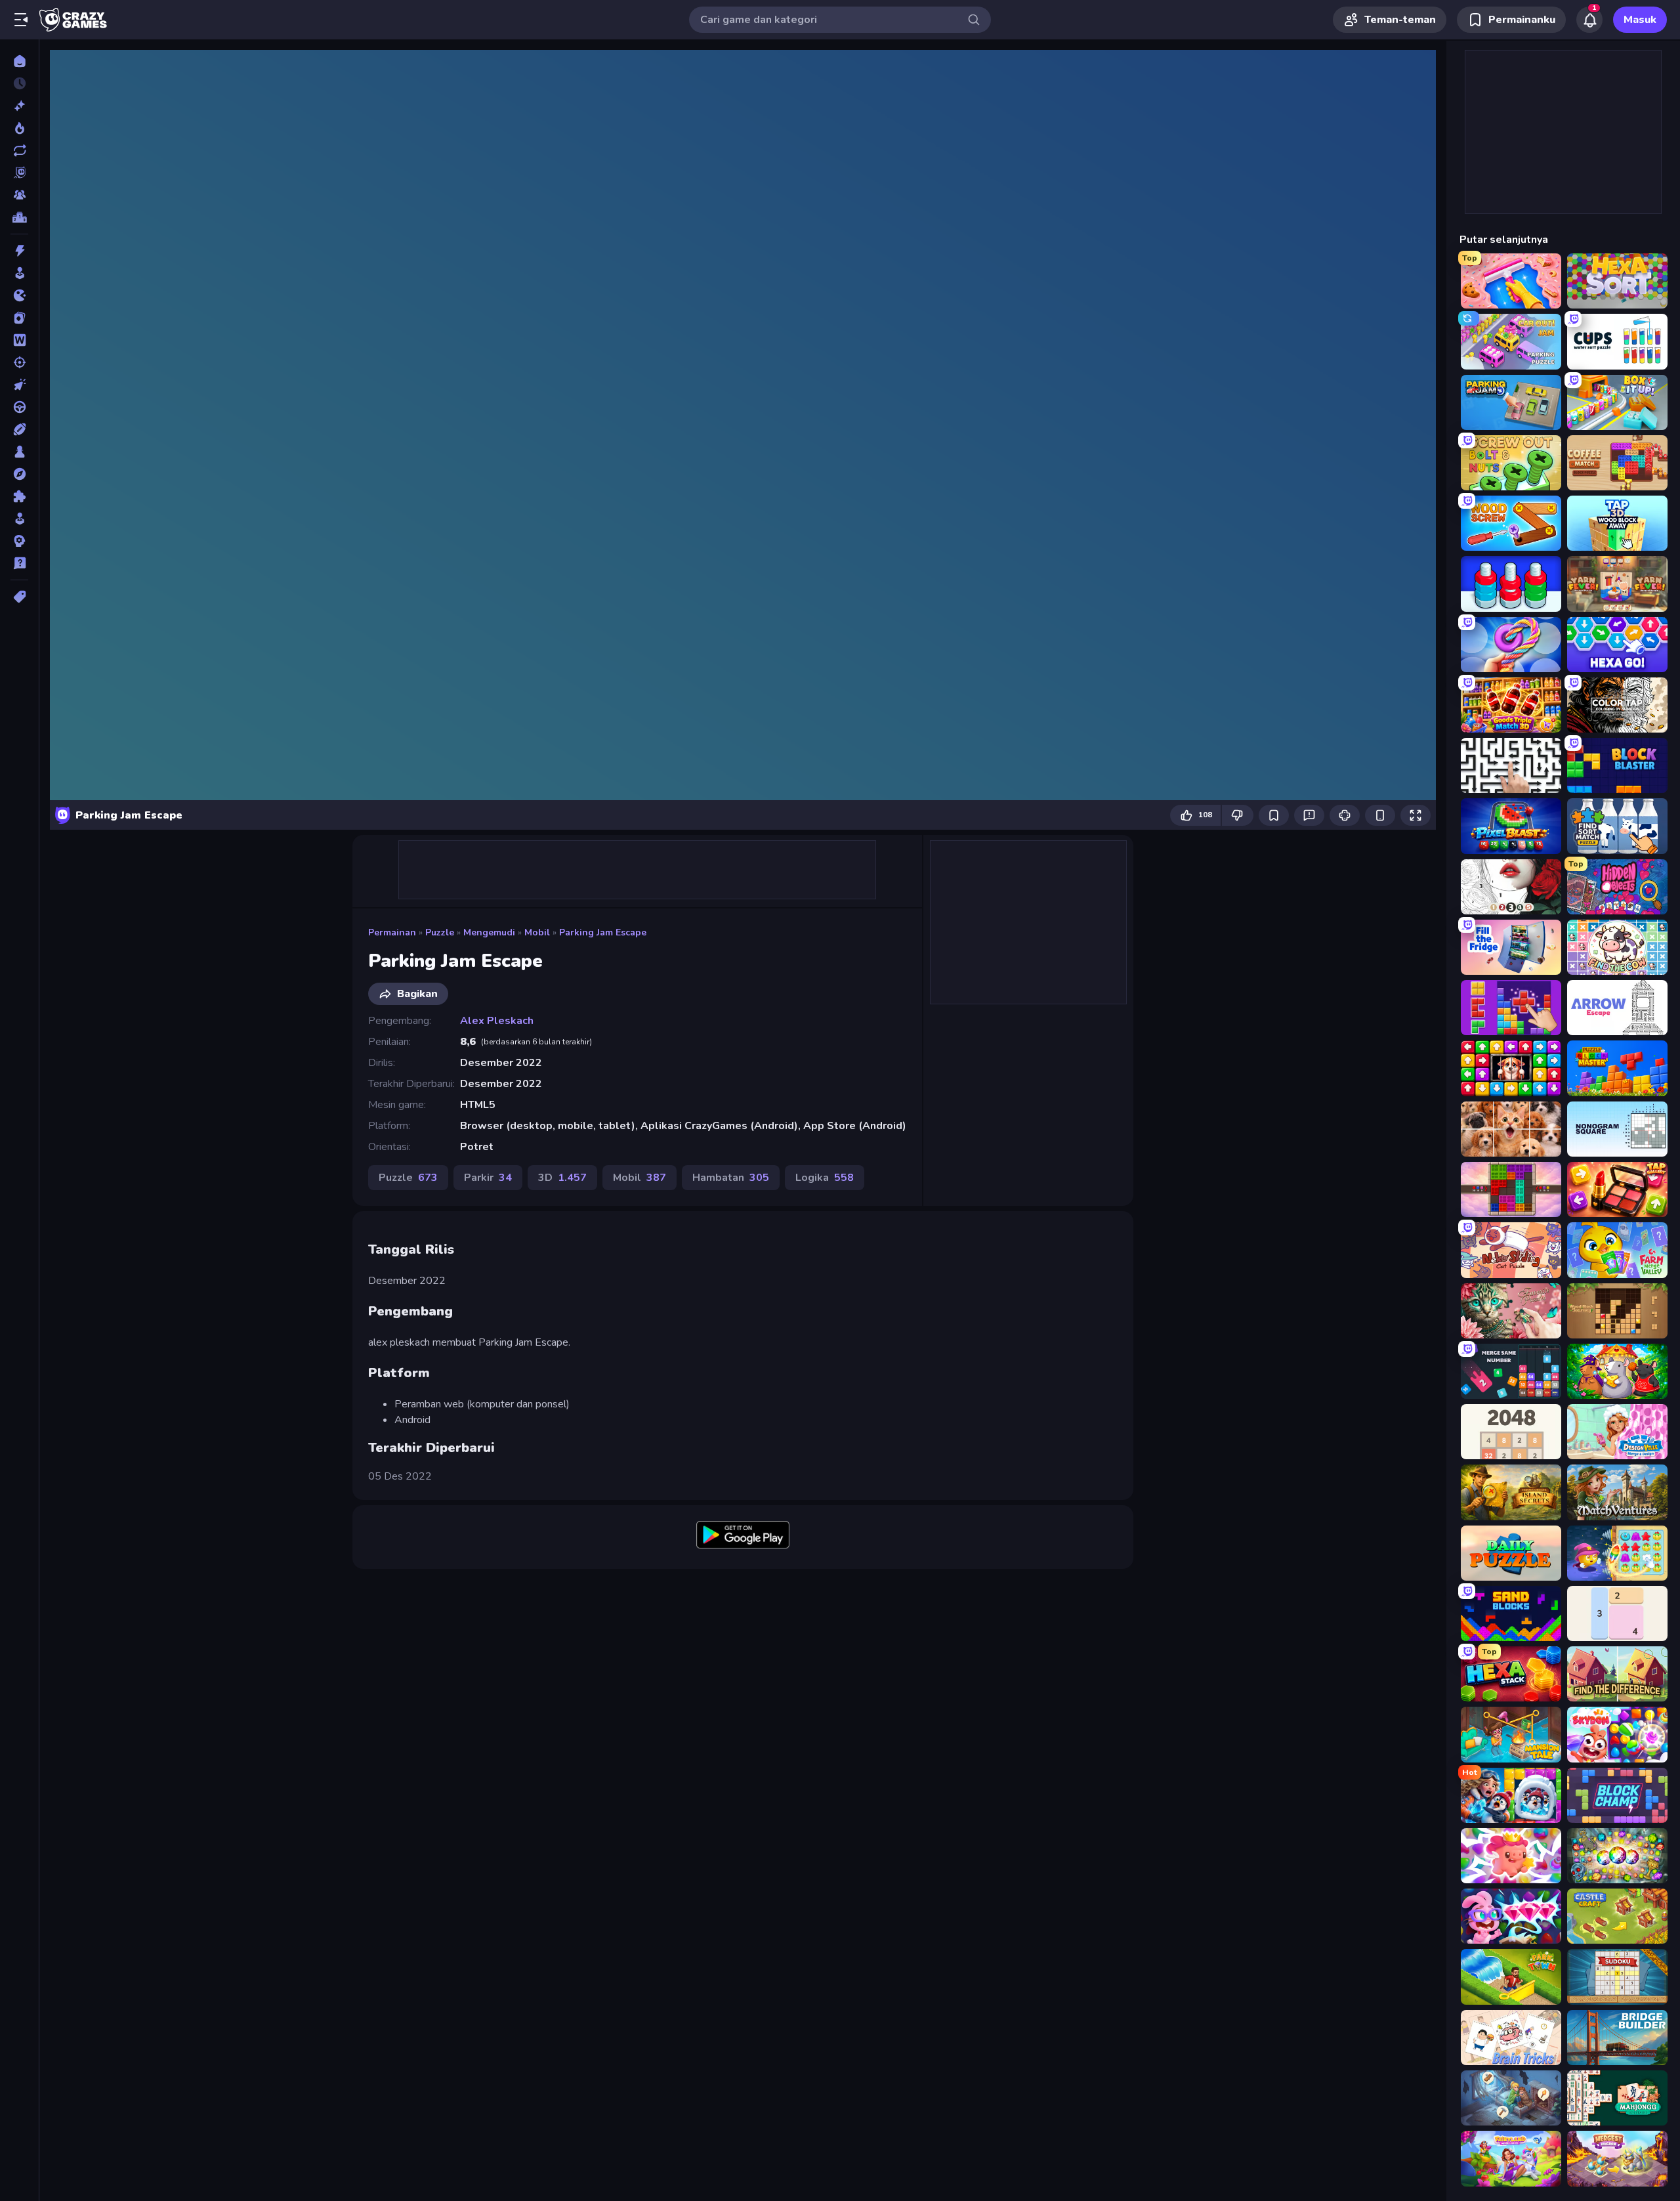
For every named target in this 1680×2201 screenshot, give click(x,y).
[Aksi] (19, 251)
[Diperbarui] (19, 150)
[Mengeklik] (19, 385)
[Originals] (19, 173)
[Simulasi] (19, 519)
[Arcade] (19, 273)
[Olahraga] (19, 429)
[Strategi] (19, 541)
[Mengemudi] (19, 407)
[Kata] (19, 340)
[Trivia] (19, 563)
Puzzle (440, 932)
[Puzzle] (19, 496)
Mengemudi (489, 932)
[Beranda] (19, 61)
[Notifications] (1589, 20)
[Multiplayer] (19, 195)
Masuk (1640, 20)
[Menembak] (19, 362)
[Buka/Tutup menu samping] (21, 20)
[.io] (19, 295)
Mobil (537, 932)
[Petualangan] (19, 474)
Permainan (392, 932)
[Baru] (19, 106)
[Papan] (19, 452)
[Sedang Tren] (19, 128)
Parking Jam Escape (603, 932)
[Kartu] (19, 318)
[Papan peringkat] (19, 217)
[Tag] (19, 597)
